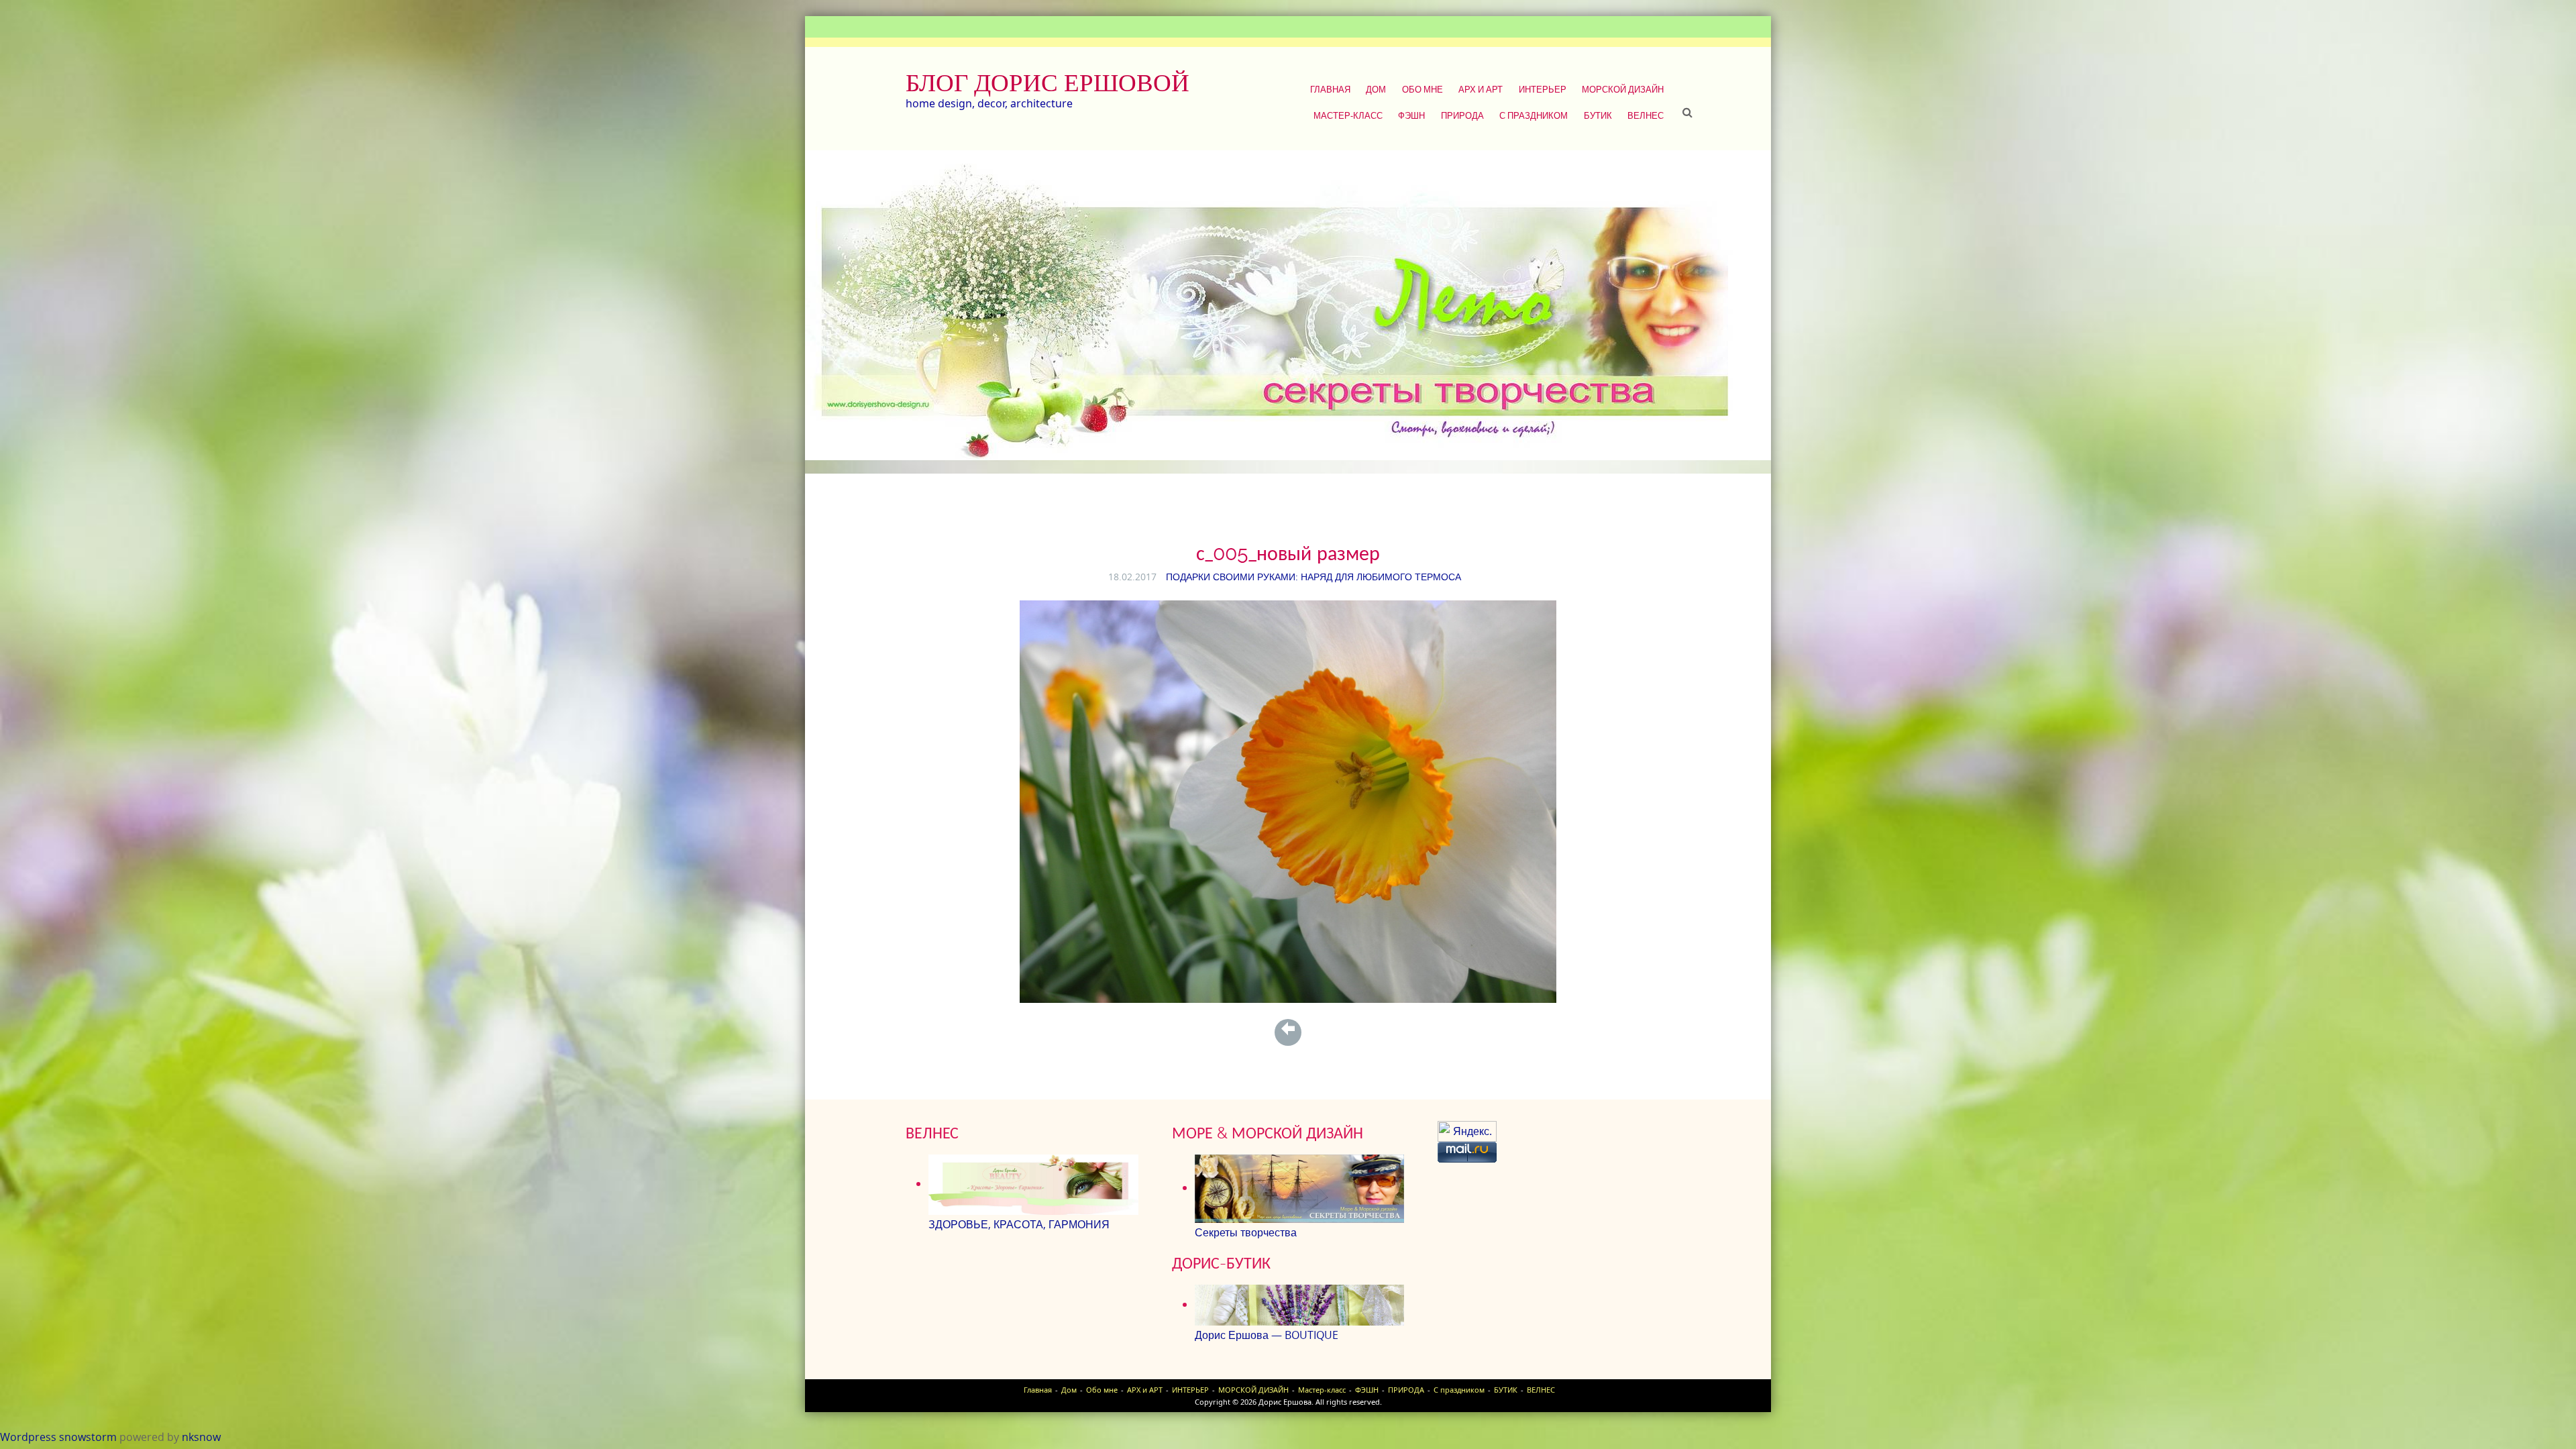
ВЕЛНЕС (1646, 115)
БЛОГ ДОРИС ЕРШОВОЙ (1048, 83)
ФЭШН (1411, 115)
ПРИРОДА (1462, 115)
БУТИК (1598, 115)
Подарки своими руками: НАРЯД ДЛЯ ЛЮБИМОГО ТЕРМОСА (1313, 577)
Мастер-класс (1348, 115)
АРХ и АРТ (1481, 89)
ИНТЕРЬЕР (1543, 89)
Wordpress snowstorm (58, 1437)
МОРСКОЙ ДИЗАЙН (1623, 89)
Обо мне (1423, 89)
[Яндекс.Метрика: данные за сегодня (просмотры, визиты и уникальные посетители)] (1467, 1131)
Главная (1330, 89)
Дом (1376, 89)
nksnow (201, 1437)
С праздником (1534, 115)
